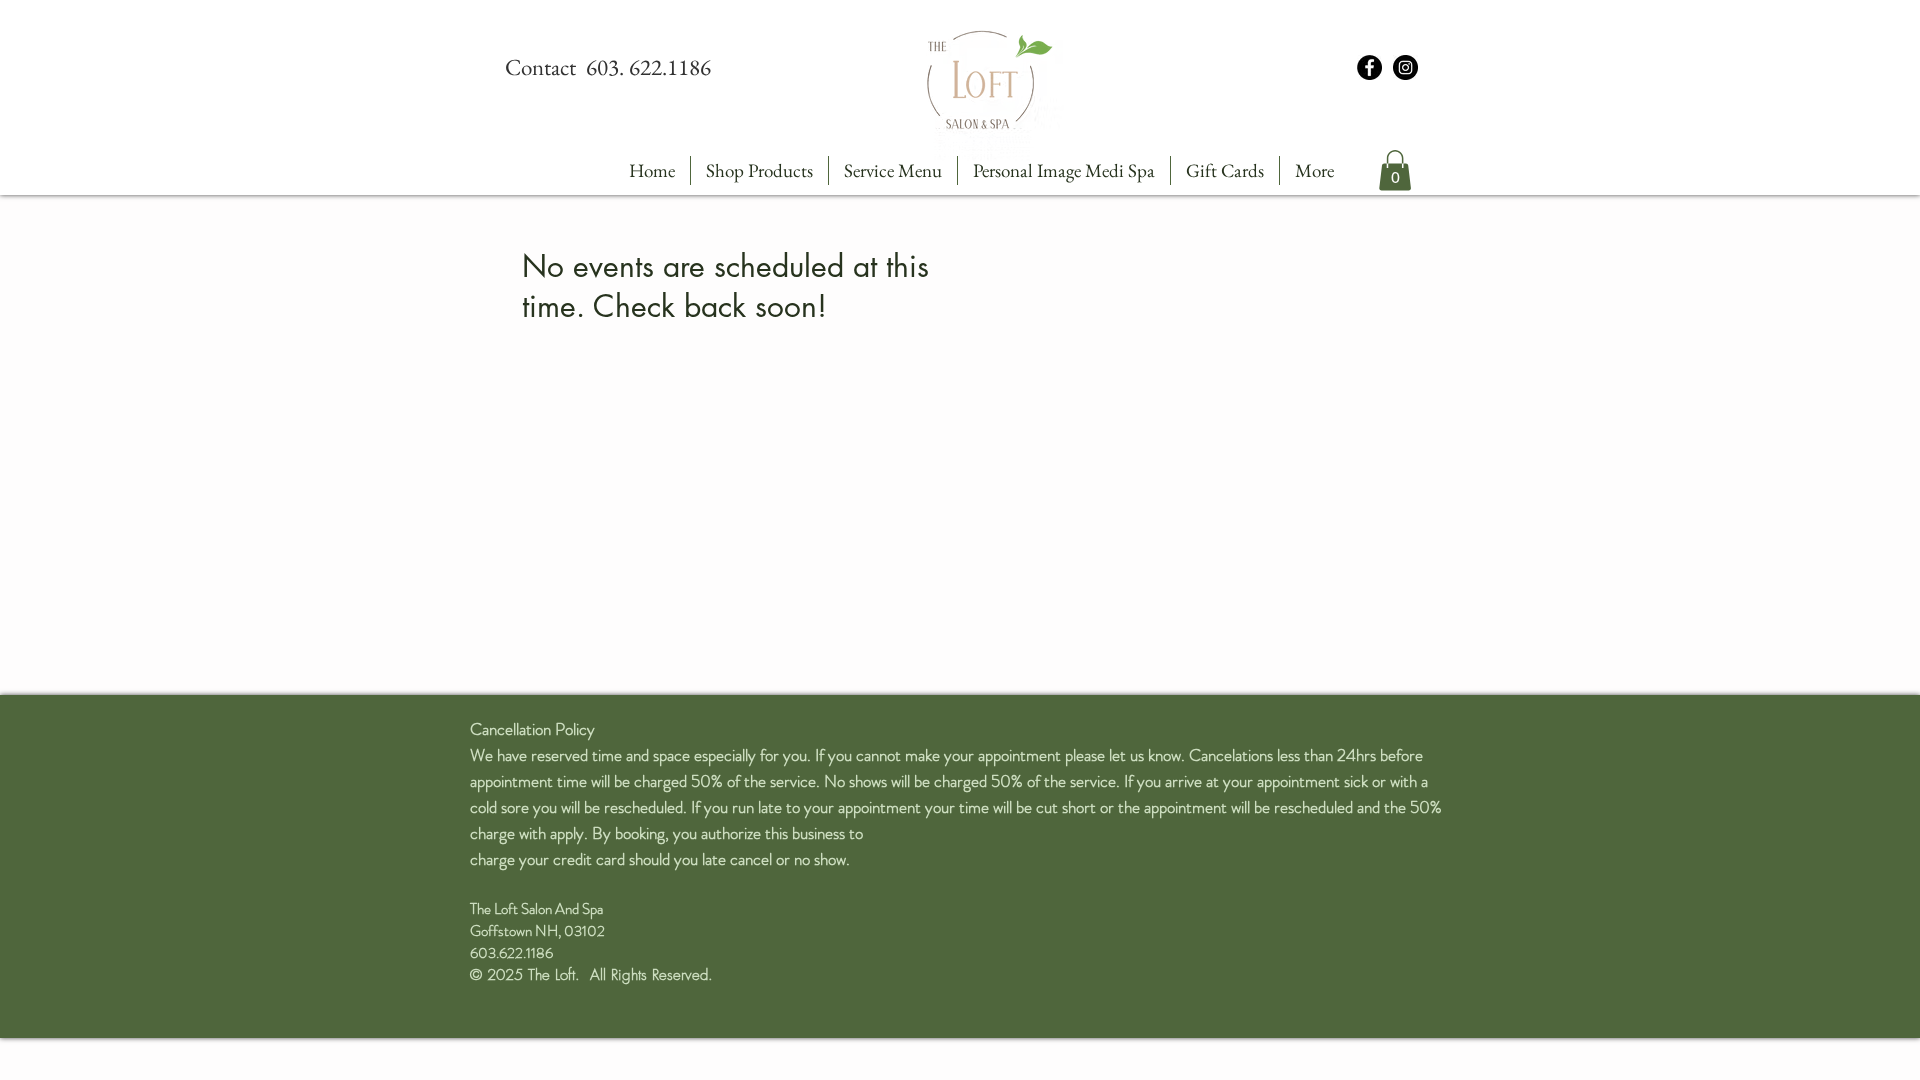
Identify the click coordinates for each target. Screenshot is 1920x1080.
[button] (1395, 170)
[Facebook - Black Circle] (1369, 67)
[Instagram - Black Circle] (1405, 67)
